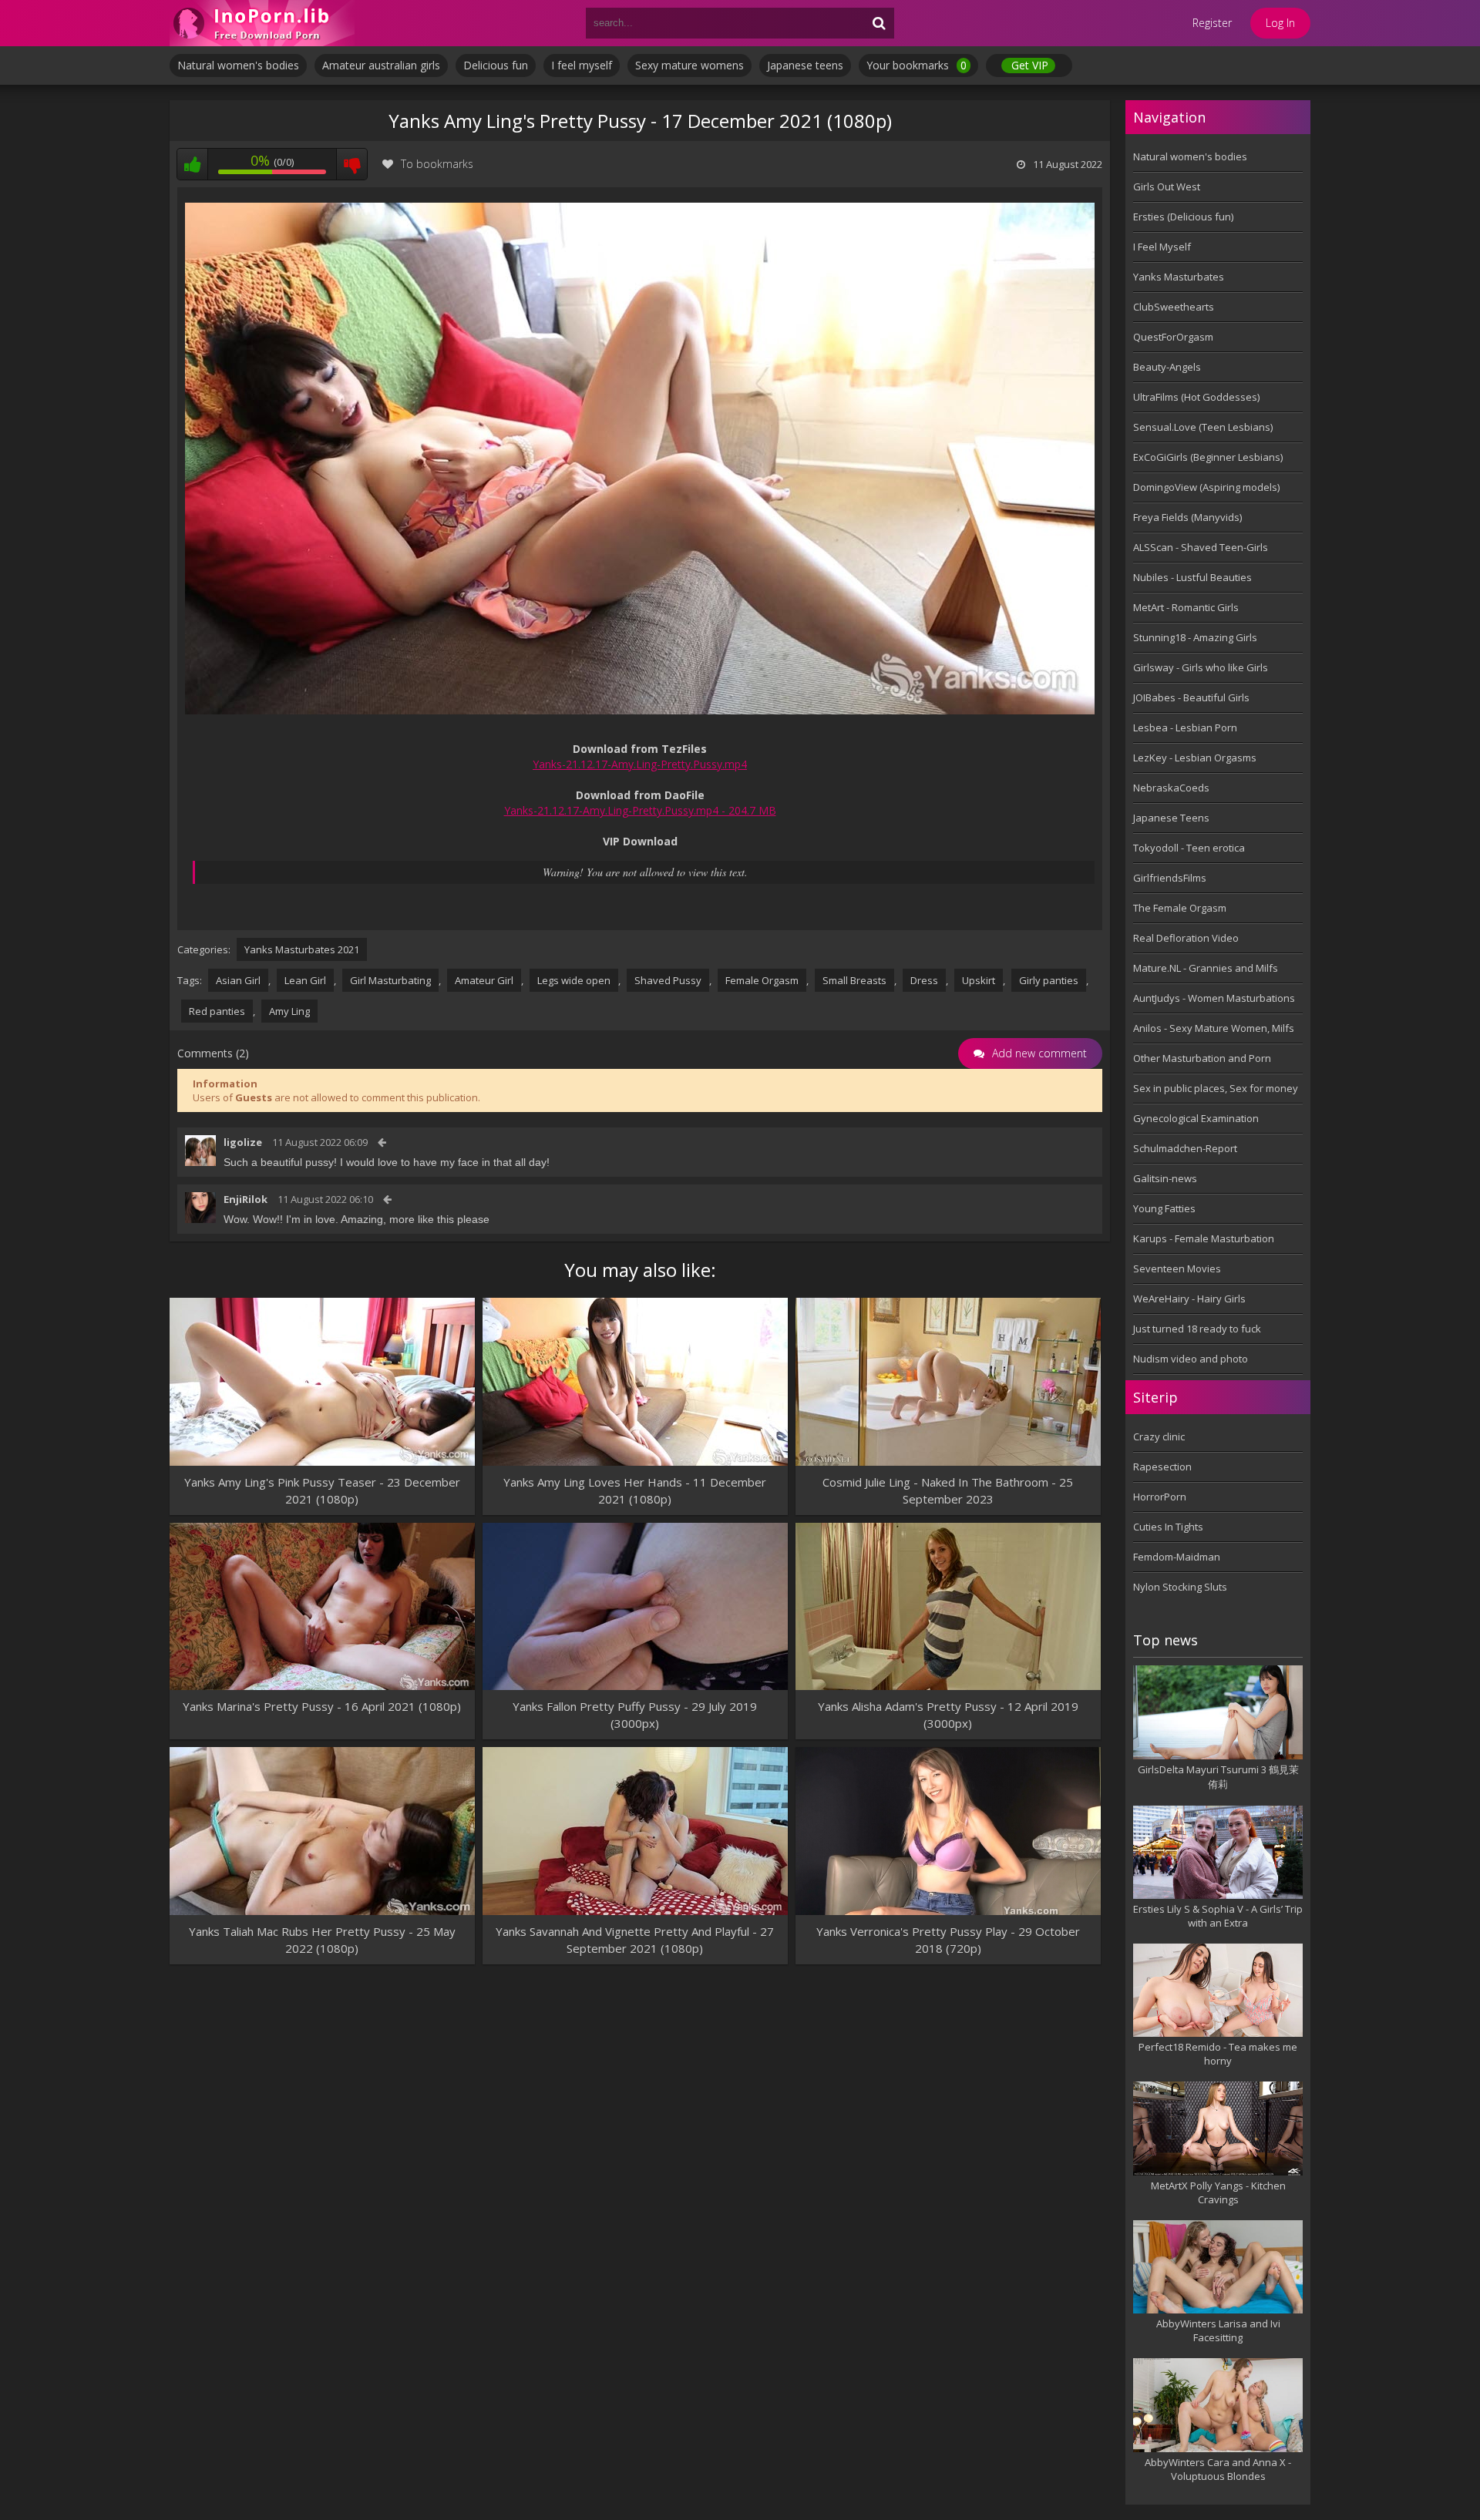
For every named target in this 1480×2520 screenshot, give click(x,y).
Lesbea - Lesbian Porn (1185, 727)
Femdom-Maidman (1177, 1557)
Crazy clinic (1159, 1436)
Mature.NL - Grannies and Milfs (1206, 968)
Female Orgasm (762, 980)
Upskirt (979, 980)
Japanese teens (805, 65)
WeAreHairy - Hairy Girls (1189, 1299)
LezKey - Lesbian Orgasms (1195, 758)
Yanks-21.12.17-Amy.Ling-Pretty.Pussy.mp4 (640, 764)
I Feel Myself (1162, 247)
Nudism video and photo (1191, 1359)
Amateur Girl (484, 980)
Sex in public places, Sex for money (1216, 1088)
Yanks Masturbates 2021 (302, 949)
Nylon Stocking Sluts (1180, 1587)
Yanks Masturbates (1179, 277)
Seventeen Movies (1177, 1268)
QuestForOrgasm (1173, 337)
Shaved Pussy (668, 980)
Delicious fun (496, 65)
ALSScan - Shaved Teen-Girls (1201, 547)
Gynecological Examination (1196, 1118)
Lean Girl (305, 980)
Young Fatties (1164, 1208)
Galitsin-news (1165, 1178)
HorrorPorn (1160, 1497)
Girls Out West (1167, 186)
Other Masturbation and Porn (1202, 1058)
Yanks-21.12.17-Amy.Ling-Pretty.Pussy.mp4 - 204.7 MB (640, 810)
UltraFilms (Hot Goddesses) (1196, 397)
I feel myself (582, 65)
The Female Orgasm (1180, 908)
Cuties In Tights (1168, 1527)
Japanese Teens (1171, 818)
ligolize (243, 1142)
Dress (924, 980)
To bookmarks (437, 164)
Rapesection (1162, 1467)
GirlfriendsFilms (1170, 878)
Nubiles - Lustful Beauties (1192, 577)
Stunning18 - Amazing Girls (1195, 637)
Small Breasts (854, 980)
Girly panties (1049, 980)
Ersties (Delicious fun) (1183, 217)
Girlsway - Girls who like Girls (1201, 667)
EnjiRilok (246, 1199)
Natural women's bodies (238, 65)
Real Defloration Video (1186, 938)
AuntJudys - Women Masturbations (1214, 998)
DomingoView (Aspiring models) (1206, 487)
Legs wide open (574, 980)
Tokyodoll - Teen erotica (1189, 848)
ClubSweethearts (1174, 307)
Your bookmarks (917, 65)
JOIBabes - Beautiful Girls (1191, 697)
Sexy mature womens (690, 65)
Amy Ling (289, 1011)
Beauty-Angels (1167, 367)
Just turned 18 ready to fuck (1197, 1329)
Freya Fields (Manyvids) (1187, 517)
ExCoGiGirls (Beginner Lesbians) (1208, 457)
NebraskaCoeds (1171, 788)
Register (1212, 23)
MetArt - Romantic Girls (1186, 607)
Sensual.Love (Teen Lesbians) (1203, 427)
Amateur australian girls (381, 65)
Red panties (217, 1011)
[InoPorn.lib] (262, 23)
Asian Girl (238, 980)
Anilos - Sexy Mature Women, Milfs (1214, 1028)
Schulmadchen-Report (1185, 1148)
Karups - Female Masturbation (1204, 1238)
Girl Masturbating (390, 980)
